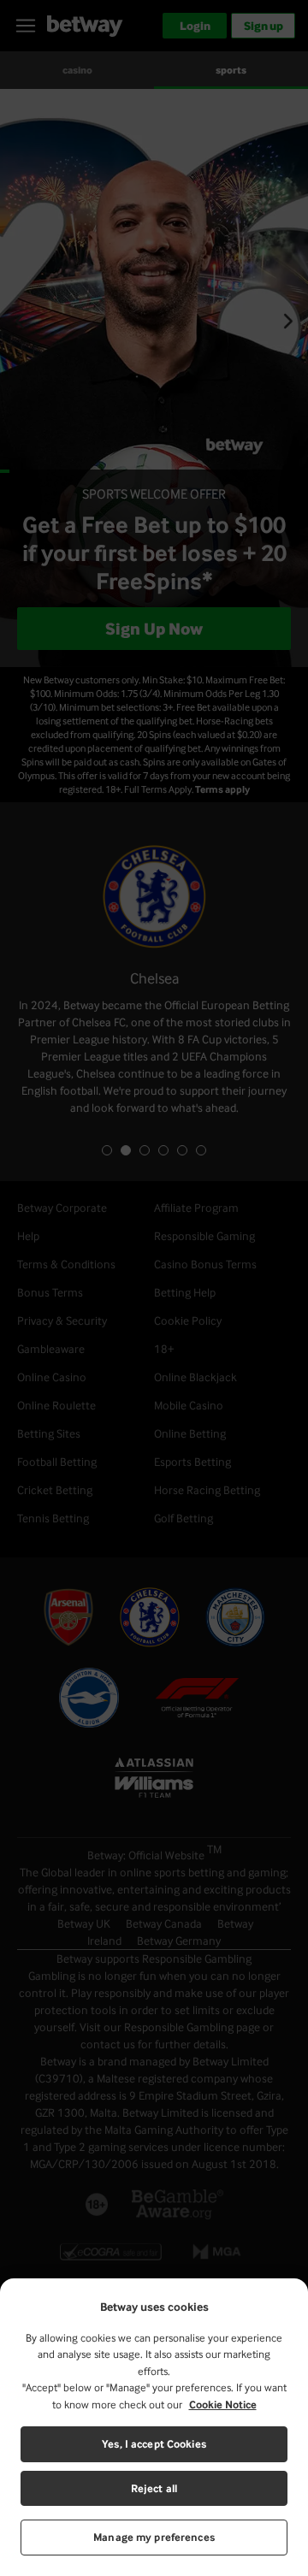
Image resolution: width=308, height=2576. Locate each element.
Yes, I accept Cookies (154, 2444)
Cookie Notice (223, 2405)
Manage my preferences (154, 2537)
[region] (154, 2427)
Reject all (154, 2488)
